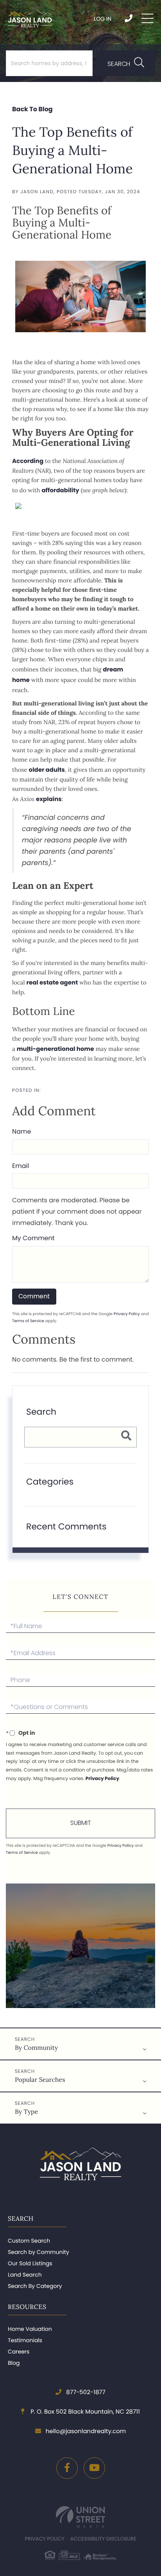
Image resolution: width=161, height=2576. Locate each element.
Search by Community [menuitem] (38, 2252)
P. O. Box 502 (84, 2412)
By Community (36, 2048)
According (28, 461)
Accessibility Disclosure (103, 2539)
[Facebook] (67, 2468)
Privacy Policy (127, 1314)
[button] (126, 63)
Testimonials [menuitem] (25, 2340)
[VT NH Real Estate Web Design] (80, 2517)
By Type (26, 2112)
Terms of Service (28, 1321)
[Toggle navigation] (147, 18)
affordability (60, 490)
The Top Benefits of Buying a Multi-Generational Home (72, 150)
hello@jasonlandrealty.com (86, 2431)
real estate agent (52, 983)
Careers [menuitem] (19, 2352)
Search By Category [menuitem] (35, 2286)
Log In (103, 19)
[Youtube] (94, 2468)
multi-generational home (55, 1049)
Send (80, 1823)
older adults (47, 770)
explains (49, 799)
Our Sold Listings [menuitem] (30, 2263)
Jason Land (37, 192)
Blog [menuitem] (14, 2363)
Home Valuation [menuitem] (30, 2329)
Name (21, 1131)
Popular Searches (40, 2080)
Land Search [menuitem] (25, 2275)
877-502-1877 (129, 18)
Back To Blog (32, 109)
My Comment (33, 1238)
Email (21, 1166)
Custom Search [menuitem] (29, 2241)
